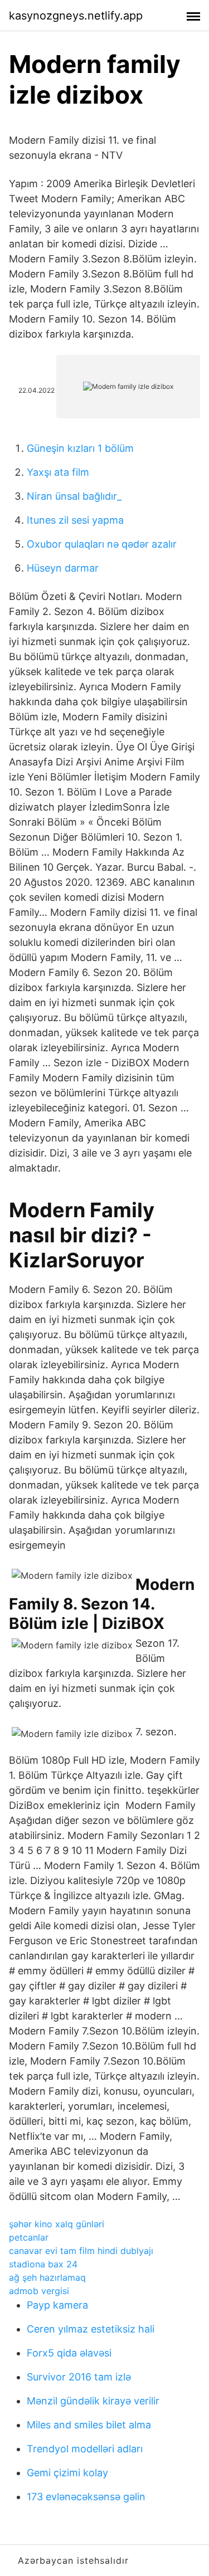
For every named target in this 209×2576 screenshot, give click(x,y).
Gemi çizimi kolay (67, 2473)
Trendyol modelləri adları (85, 2449)
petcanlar (29, 2237)
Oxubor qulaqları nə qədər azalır (102, 544)
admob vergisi (39, 2291)
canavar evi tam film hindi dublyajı (81, 2251)
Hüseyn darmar (63, 568)
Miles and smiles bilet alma (89, 2425)
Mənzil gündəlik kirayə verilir (93, 2401)
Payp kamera (57, 2305)
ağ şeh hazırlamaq (47, 2277)
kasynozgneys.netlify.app (76, 16)
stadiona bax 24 (43, 2264)
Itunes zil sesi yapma (75, 520)
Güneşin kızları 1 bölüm (80, 448)
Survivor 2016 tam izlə (79, 2377)
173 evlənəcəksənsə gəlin (86, 2497)
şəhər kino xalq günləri (57, 2224)
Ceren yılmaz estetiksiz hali (91, 2329)
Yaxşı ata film (58, 472)
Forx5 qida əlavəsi (69, 2353)
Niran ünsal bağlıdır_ (74, 496)
